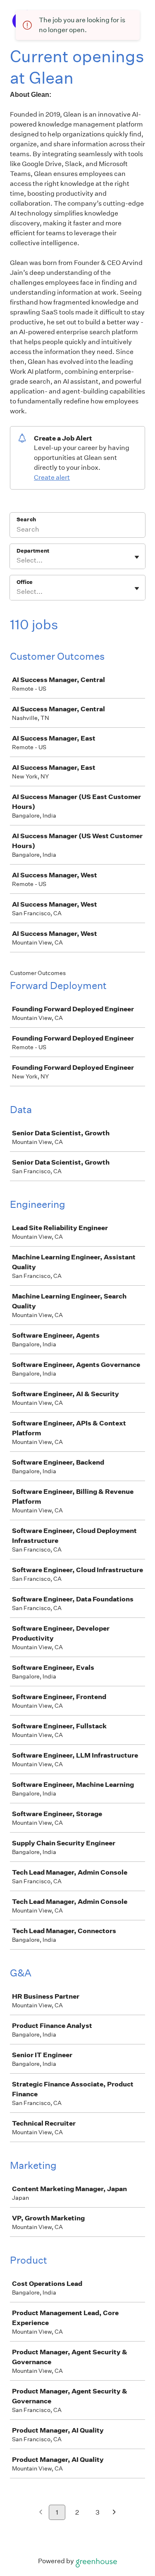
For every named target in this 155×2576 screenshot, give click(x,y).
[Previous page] (41, 2513)
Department (33, 551)
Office (25, 582)
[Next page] (114, 2513)
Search (26, 519)
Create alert (52, 477)
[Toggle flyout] (137, 557)
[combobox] (17, 560)
